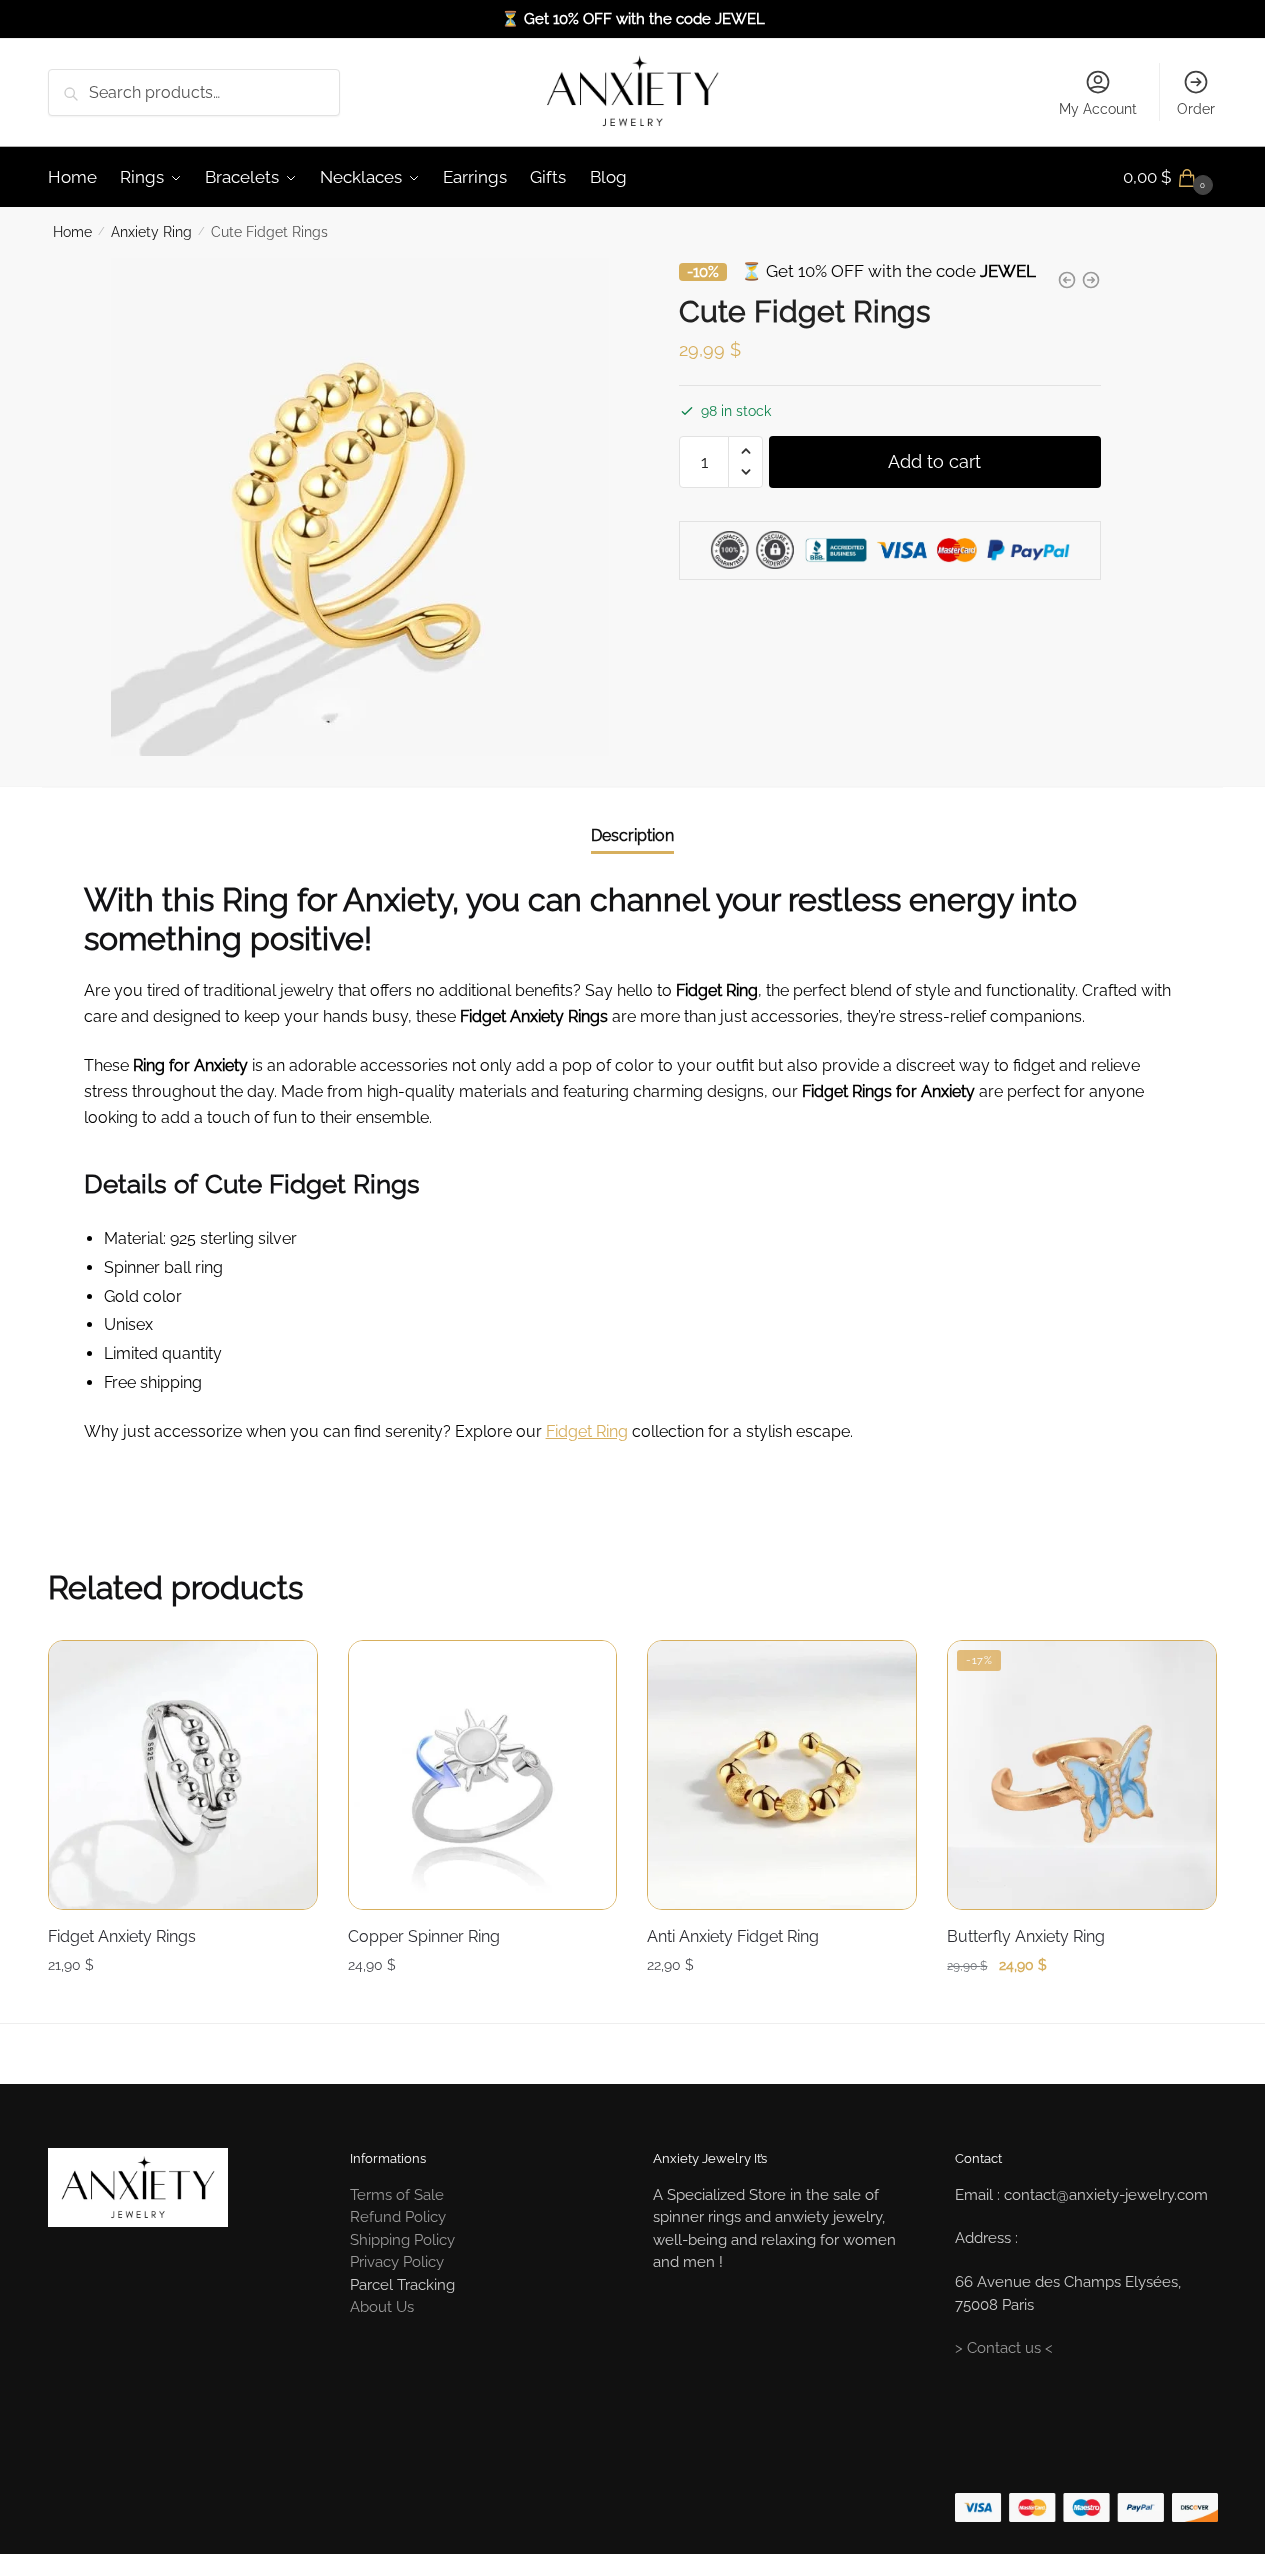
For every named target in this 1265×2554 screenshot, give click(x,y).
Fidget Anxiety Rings (122, 1936)
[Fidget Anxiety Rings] (183, 1775)
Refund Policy (398, 2217)
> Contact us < (1004, 2348)
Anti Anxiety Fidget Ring (733, 1936)
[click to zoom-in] (360, 507)
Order (1196, 109)
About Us (382, 2307)
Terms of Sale (397, 2195)
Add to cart (934, 460)
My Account (1098, 109)
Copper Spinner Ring (424, 1936)
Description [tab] (632, 835)
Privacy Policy (397, 2262)
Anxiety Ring (151, 232)
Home (72, 232)
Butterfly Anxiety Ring (1026, 1936)
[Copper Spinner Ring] (483, 1775)
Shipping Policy (402, 2240)
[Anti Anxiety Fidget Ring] (782, 1775)
